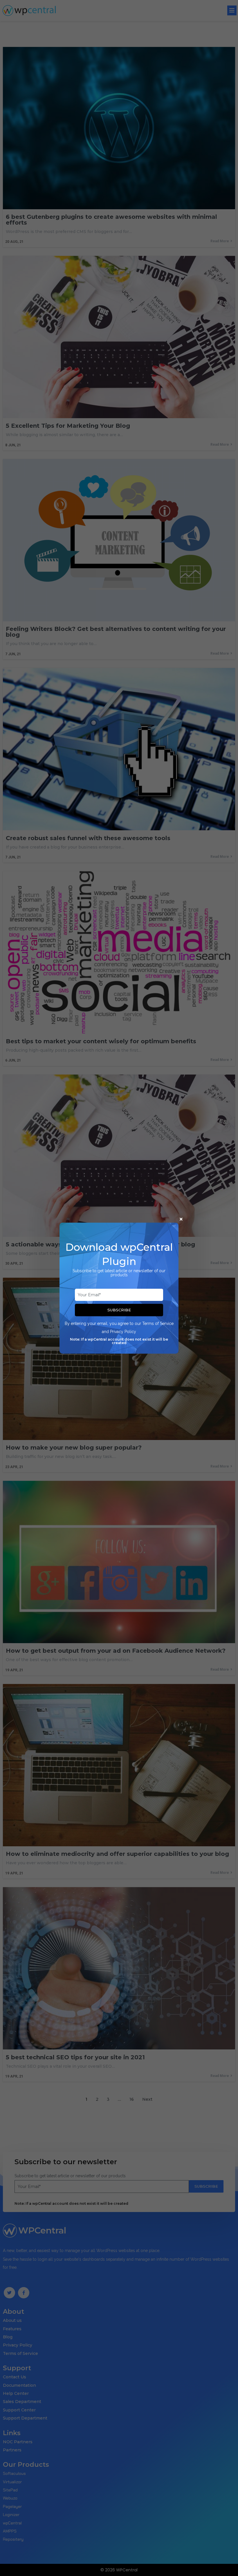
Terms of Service (158, 1324)
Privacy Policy (123, 1332)
